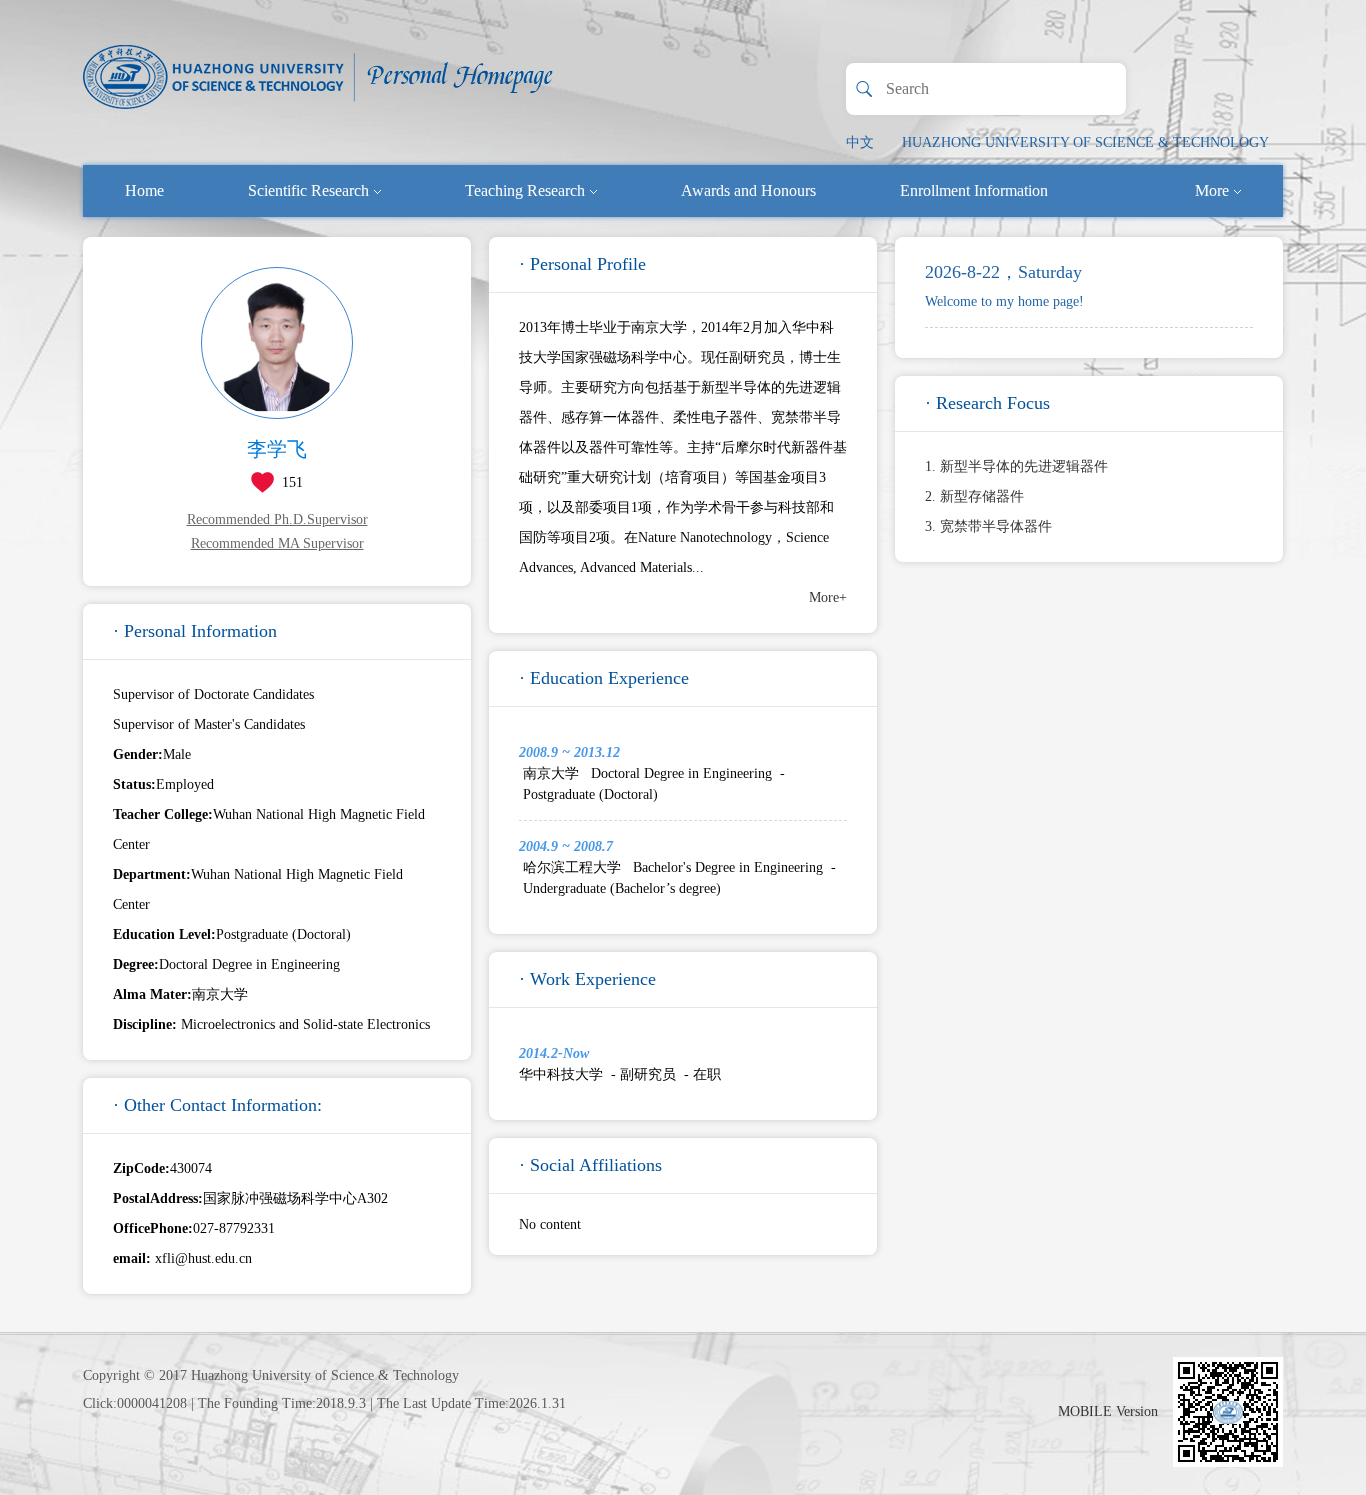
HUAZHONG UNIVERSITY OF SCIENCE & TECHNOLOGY (1085, 142)
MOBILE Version (1108, 1411)
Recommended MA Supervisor (277, 543)
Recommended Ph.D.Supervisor (277, 519)
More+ (828, 597)
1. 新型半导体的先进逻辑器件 (1016, 466)
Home (144, 190)
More (1212, 190)
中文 (860, 142)
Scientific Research (308, 190)
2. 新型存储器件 (974, 496)
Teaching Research (525, 190)
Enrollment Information (974, 190)
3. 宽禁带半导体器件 (988, 526)
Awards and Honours (748, 190)
